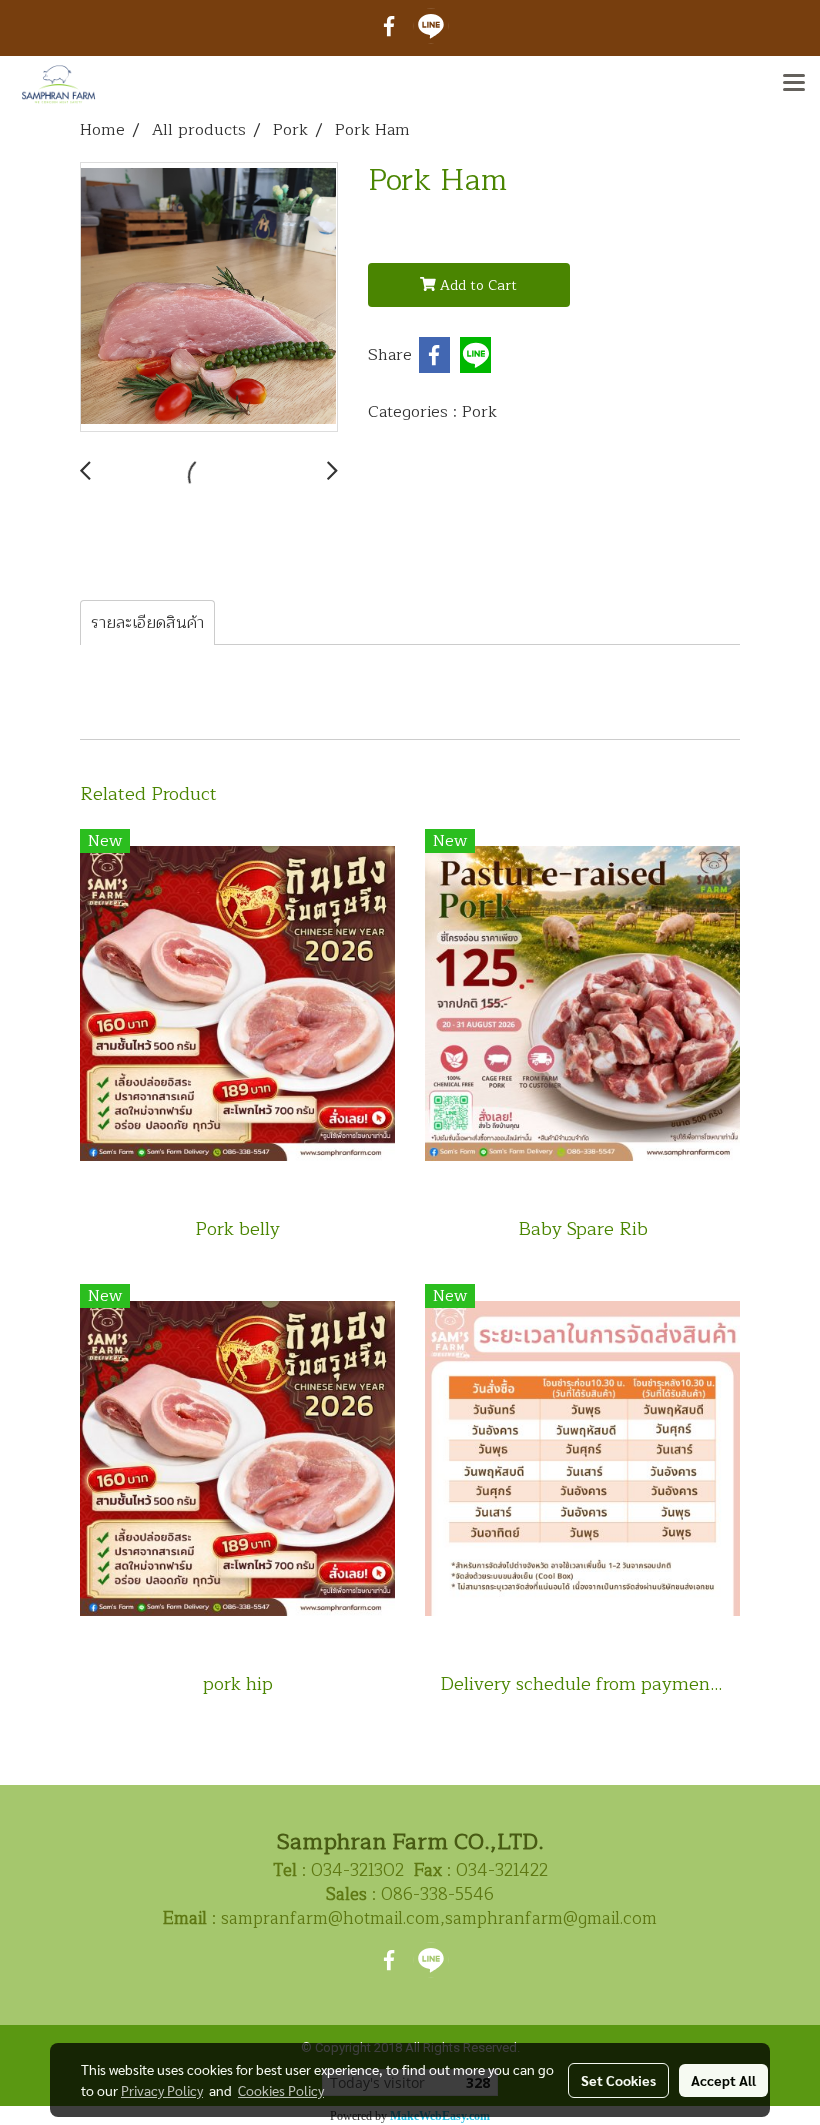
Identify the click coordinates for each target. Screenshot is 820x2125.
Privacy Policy (162, 2090)
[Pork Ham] (209, 298)
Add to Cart (476, 285)
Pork (479, 412)
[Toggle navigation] (794, 84)
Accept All (723, 2080)
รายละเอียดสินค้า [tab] (147, 623)
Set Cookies (618, 2080)
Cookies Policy (281, 2090)
